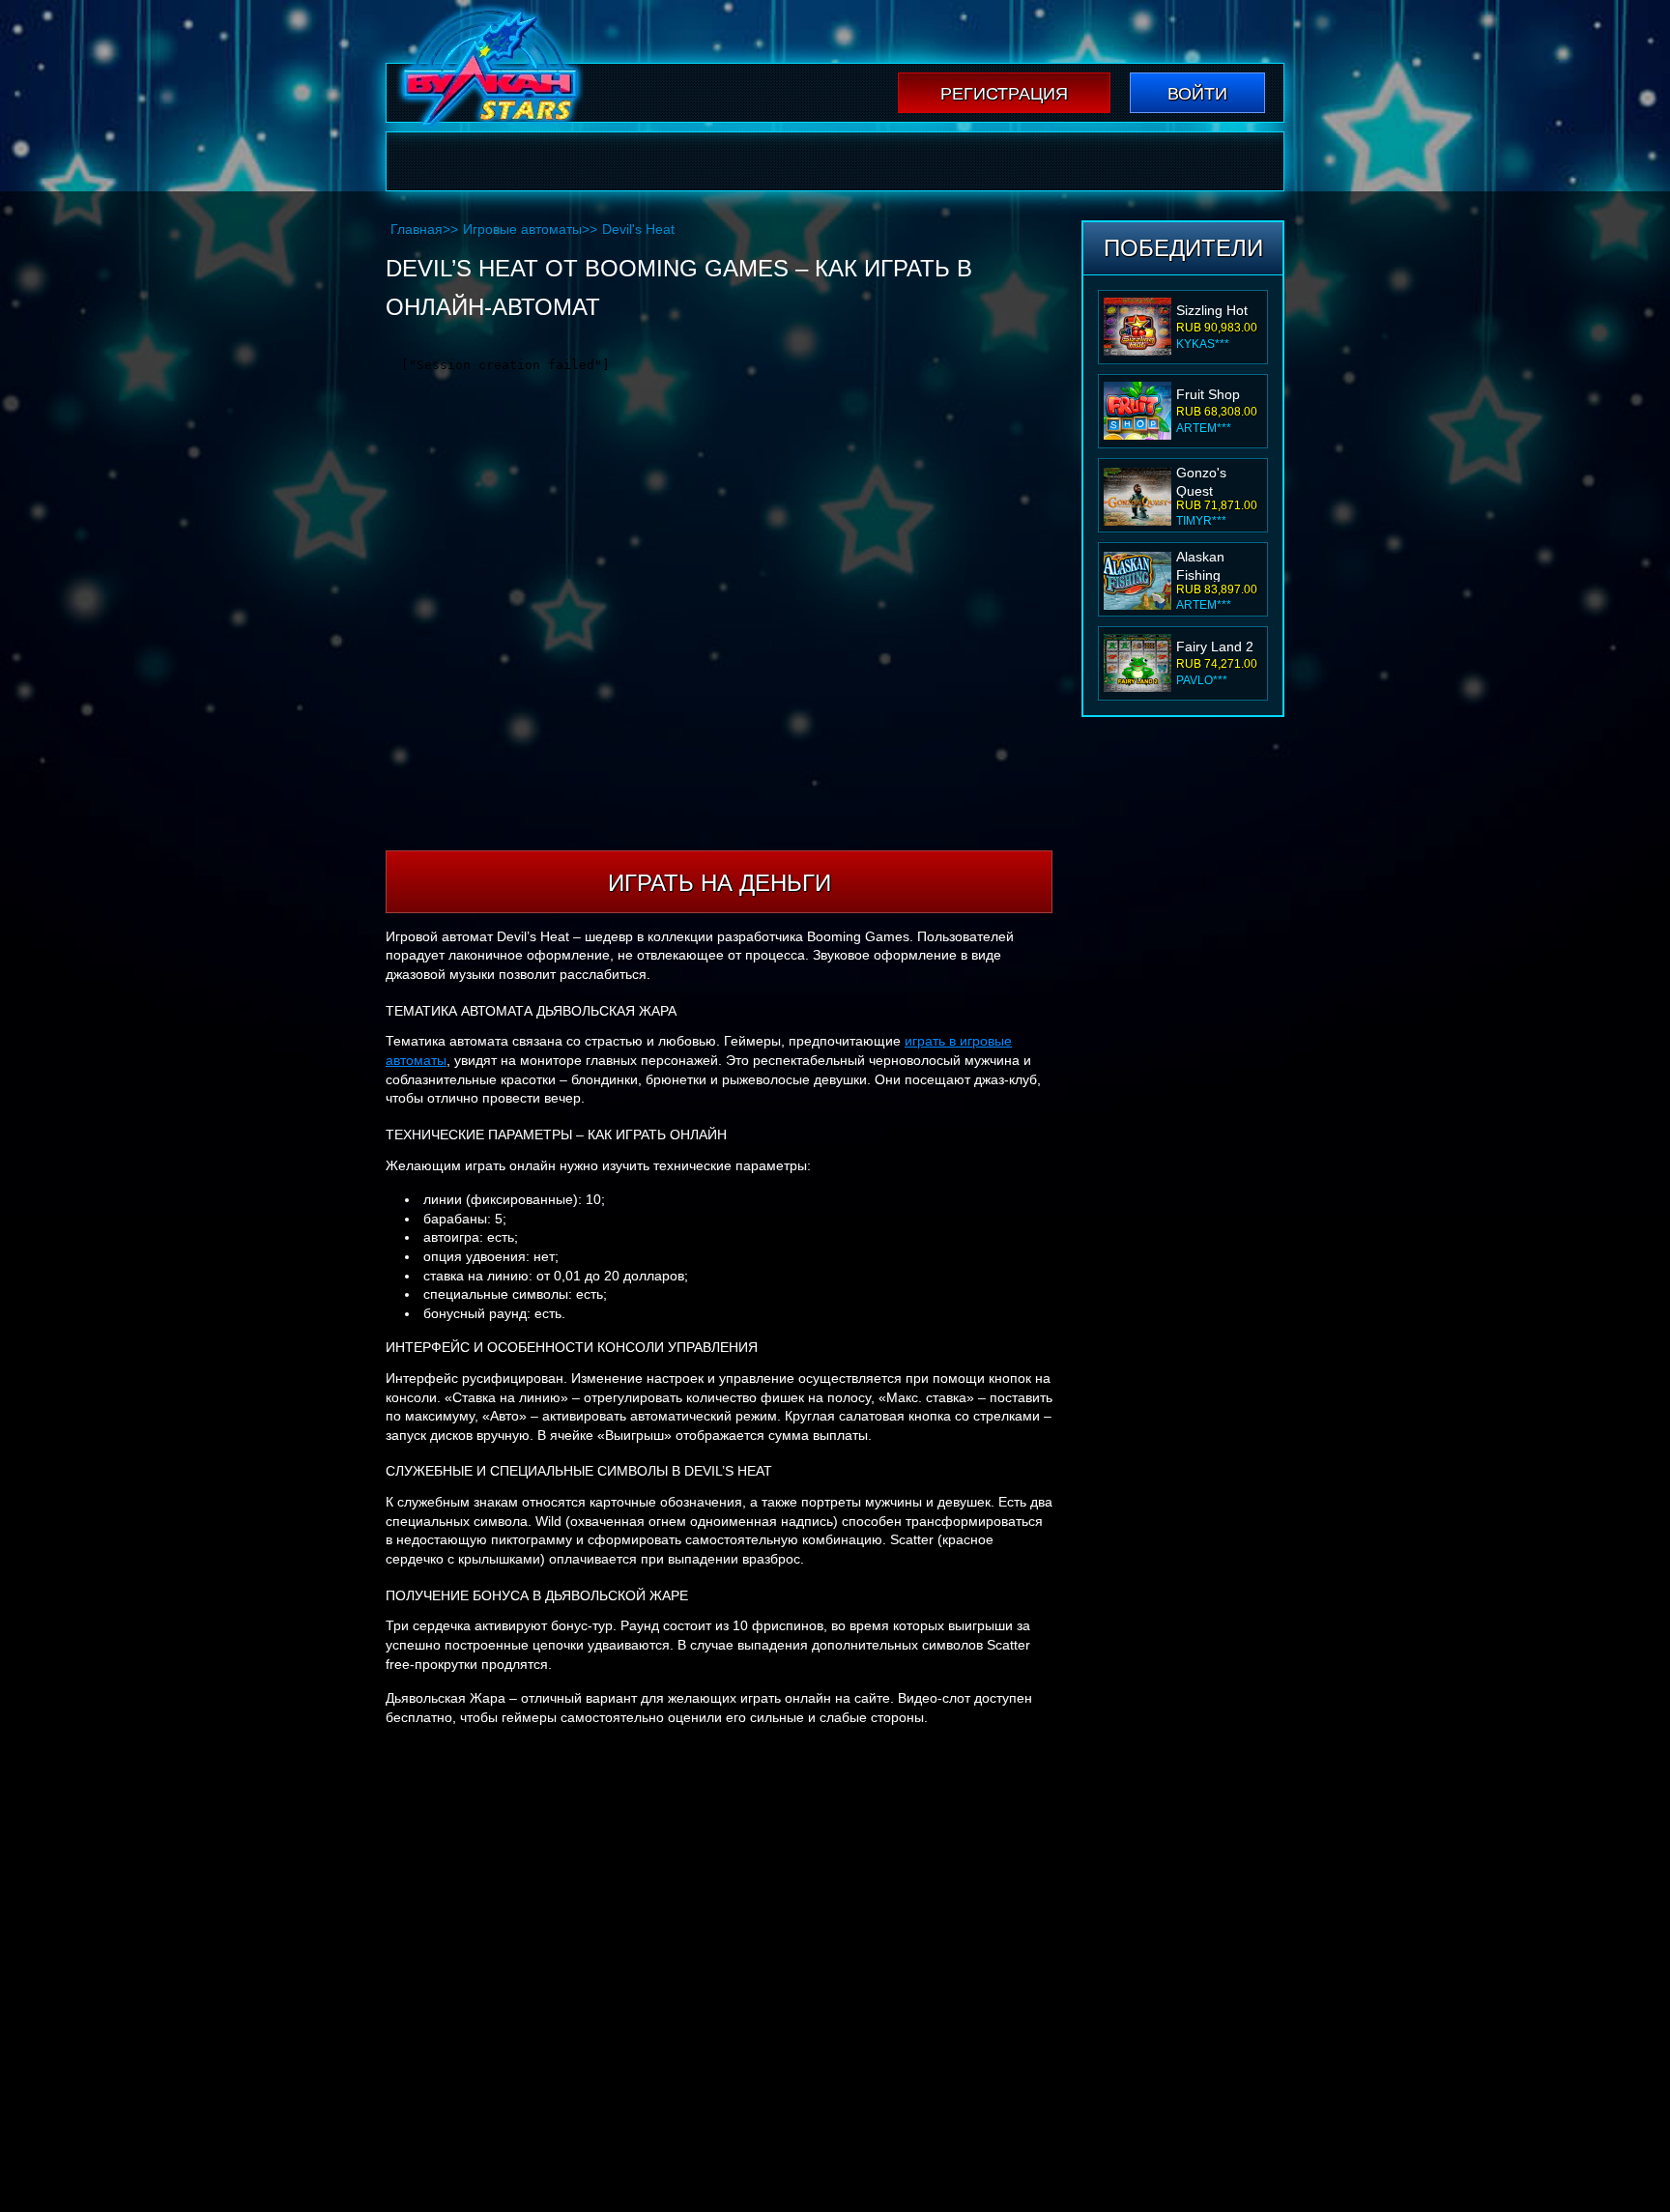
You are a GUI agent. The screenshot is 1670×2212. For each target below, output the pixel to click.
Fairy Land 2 (1215, 646)
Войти (1197, 94)
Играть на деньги (720, 883)
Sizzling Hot (1212, 310)
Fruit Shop (1208, 394)
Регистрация (1004, 94)
